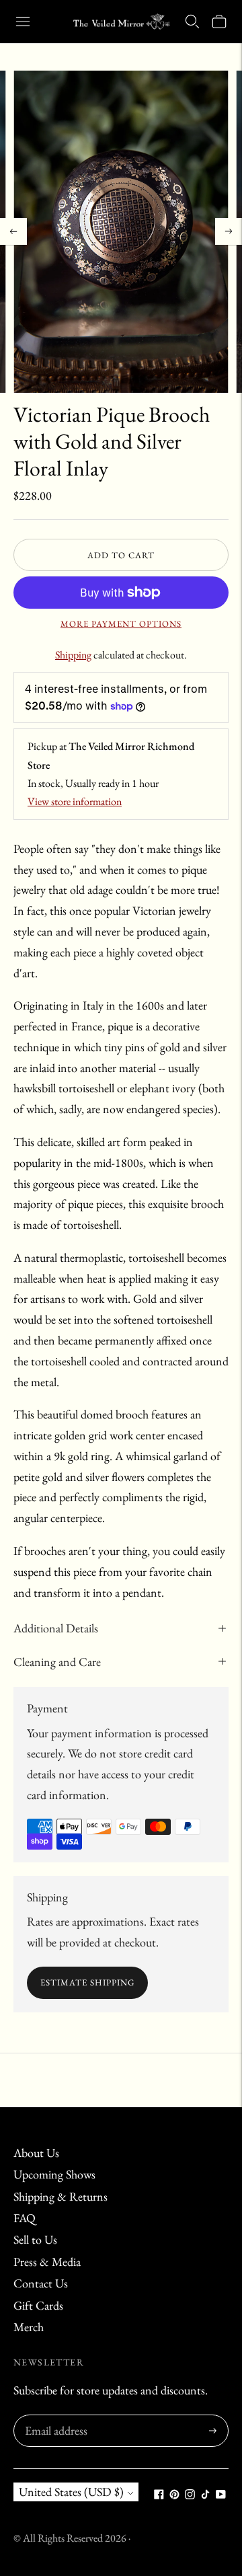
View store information (75, 801)
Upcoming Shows (54, 2174)
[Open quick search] (192, 22)
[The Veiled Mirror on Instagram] (190, 2495)
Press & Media (47, 2262)
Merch (29, 2327)
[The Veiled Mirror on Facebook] (159, 2495)
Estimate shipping (87, 1982)
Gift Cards (38, 2305)
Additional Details (56, 1628)
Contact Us (41, 2283)
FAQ (25, 2218)
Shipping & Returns (61, 2196)
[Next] (229, 231)
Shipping (73, 655)
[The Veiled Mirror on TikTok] (205, 2495)
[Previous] (13, 231)
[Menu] (23, 22)
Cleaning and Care (57, 1662)
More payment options (121, 624)
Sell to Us (35, 2239)
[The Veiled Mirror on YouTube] (221, 2495)
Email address (54, 2417)
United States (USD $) (71, 2492)
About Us (36, 2153)
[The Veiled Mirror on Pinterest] (174, 2495)
